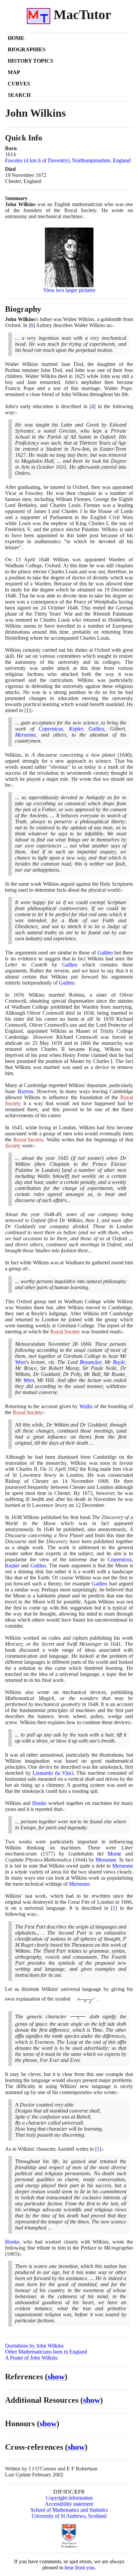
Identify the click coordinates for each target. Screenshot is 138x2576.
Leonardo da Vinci (53, 1773)
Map (14, 72)
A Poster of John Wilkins (31, 2358)
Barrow (26, 1091)
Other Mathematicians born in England (46, 2352)
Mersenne (25, 735)
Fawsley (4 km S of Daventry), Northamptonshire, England (68, 160)
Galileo (96, 729)
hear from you (80, 2567)
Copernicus (51, 729)
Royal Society (28, 1140)
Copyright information (69, 2498)
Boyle (119, 1362)
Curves (19, 84)
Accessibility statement (69, 2504)
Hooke (39, 1803)
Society (13, 1146)
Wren (20, 1362)
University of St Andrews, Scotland (69, 2516)
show (56, 2377)
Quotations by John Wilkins (34, 2346)
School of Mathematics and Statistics (69, 2510)
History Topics (30, 61)
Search (19, 95)
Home (16, 38)
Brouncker (90, 1362)
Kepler (76, 729)
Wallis (86, 1406)
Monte (114, 1854)
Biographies (27, 49)
